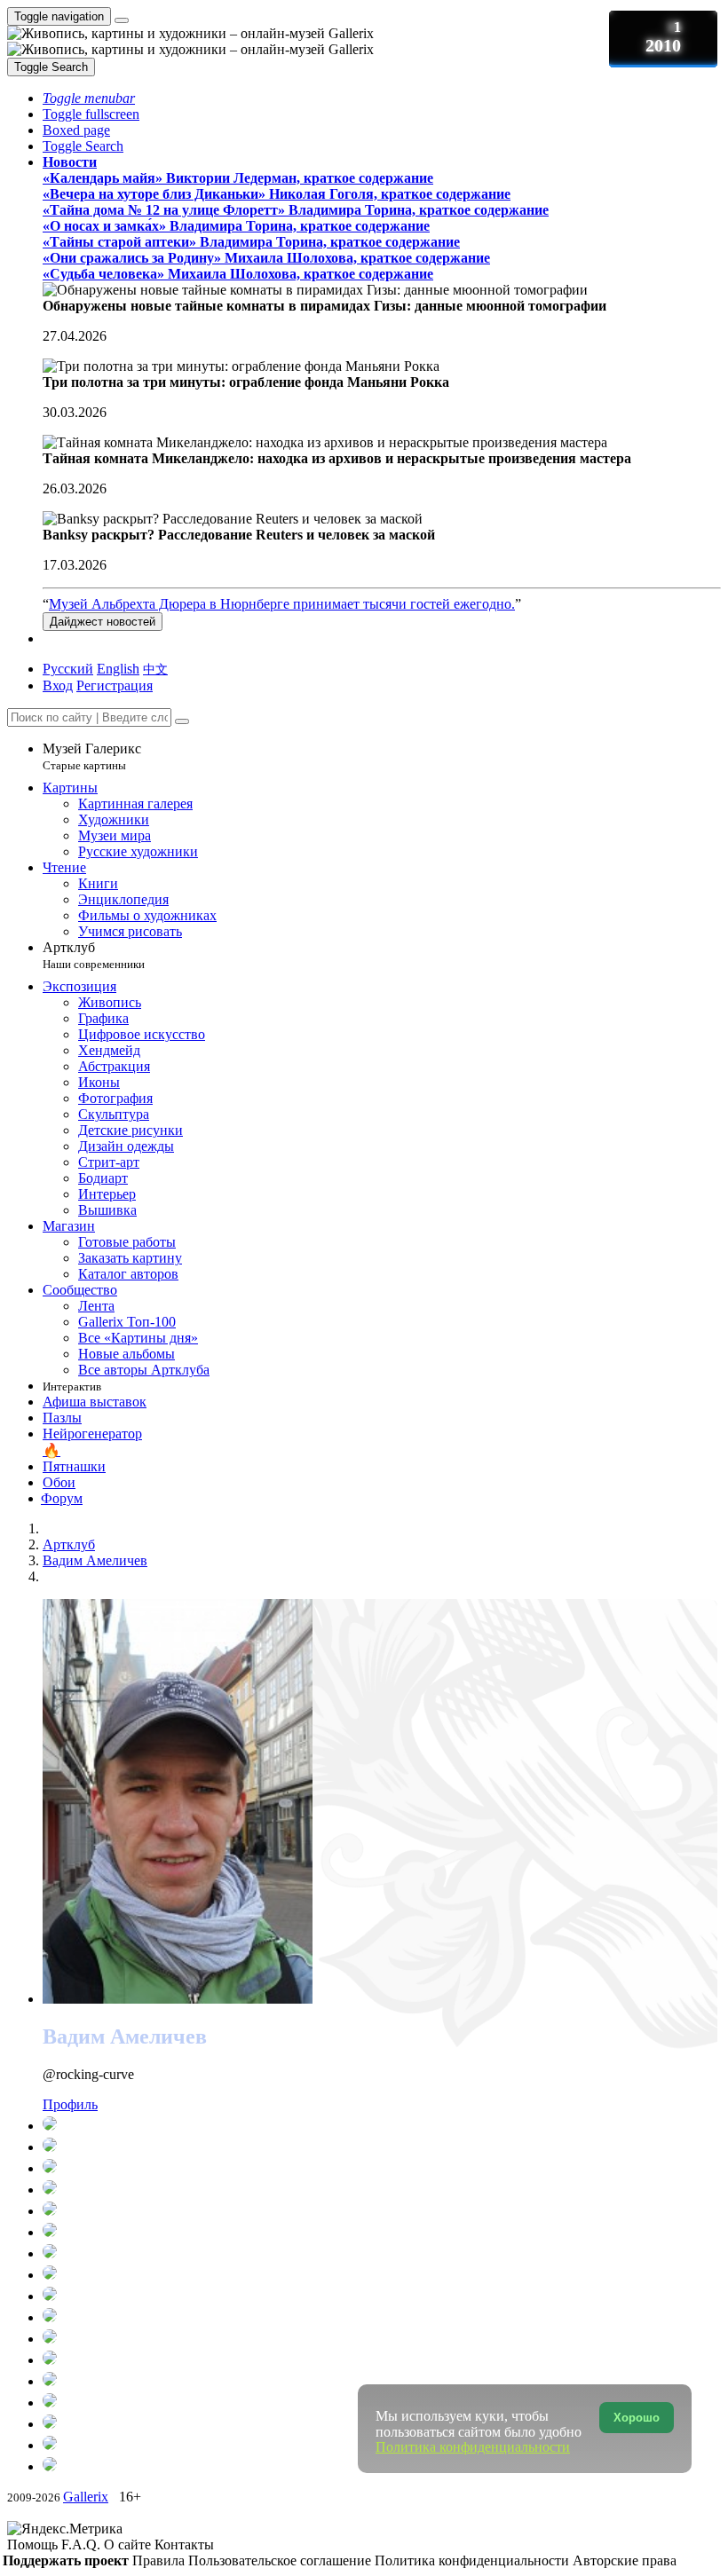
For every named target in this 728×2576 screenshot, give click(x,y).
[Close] (182, 721)
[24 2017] (380, 2317)
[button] (89, 98)
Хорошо (637, 2418)
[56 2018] (380, 2296)
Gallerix (86, 2497)
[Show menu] (122, 20)
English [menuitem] (118, 669)
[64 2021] (380, 2232)
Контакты (184, 2544)
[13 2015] (380, 2359)
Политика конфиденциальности (474, 2560)
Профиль (70, 2104)
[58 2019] (380, 2274)
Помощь (34, 2544)
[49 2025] (380, 2147)
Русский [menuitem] (68, 669)
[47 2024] (380, 2168)
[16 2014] (380, 2381)
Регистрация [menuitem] (115, 685)
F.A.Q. (83, 2544)
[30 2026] (380, 2125)
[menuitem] (155, 669)
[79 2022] (380, 2210)
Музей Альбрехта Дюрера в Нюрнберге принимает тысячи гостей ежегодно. (282, 604)
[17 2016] (380, 2338)
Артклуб (94, 955)
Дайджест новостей (103, 622)
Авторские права (625, 2560)
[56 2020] (380, 2253)
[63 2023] (380, 2189)
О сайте (129, 2544)
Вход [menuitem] (58, 685)
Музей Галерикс (92, 756)
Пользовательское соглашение (281, 2560)
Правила (160, 2560)
